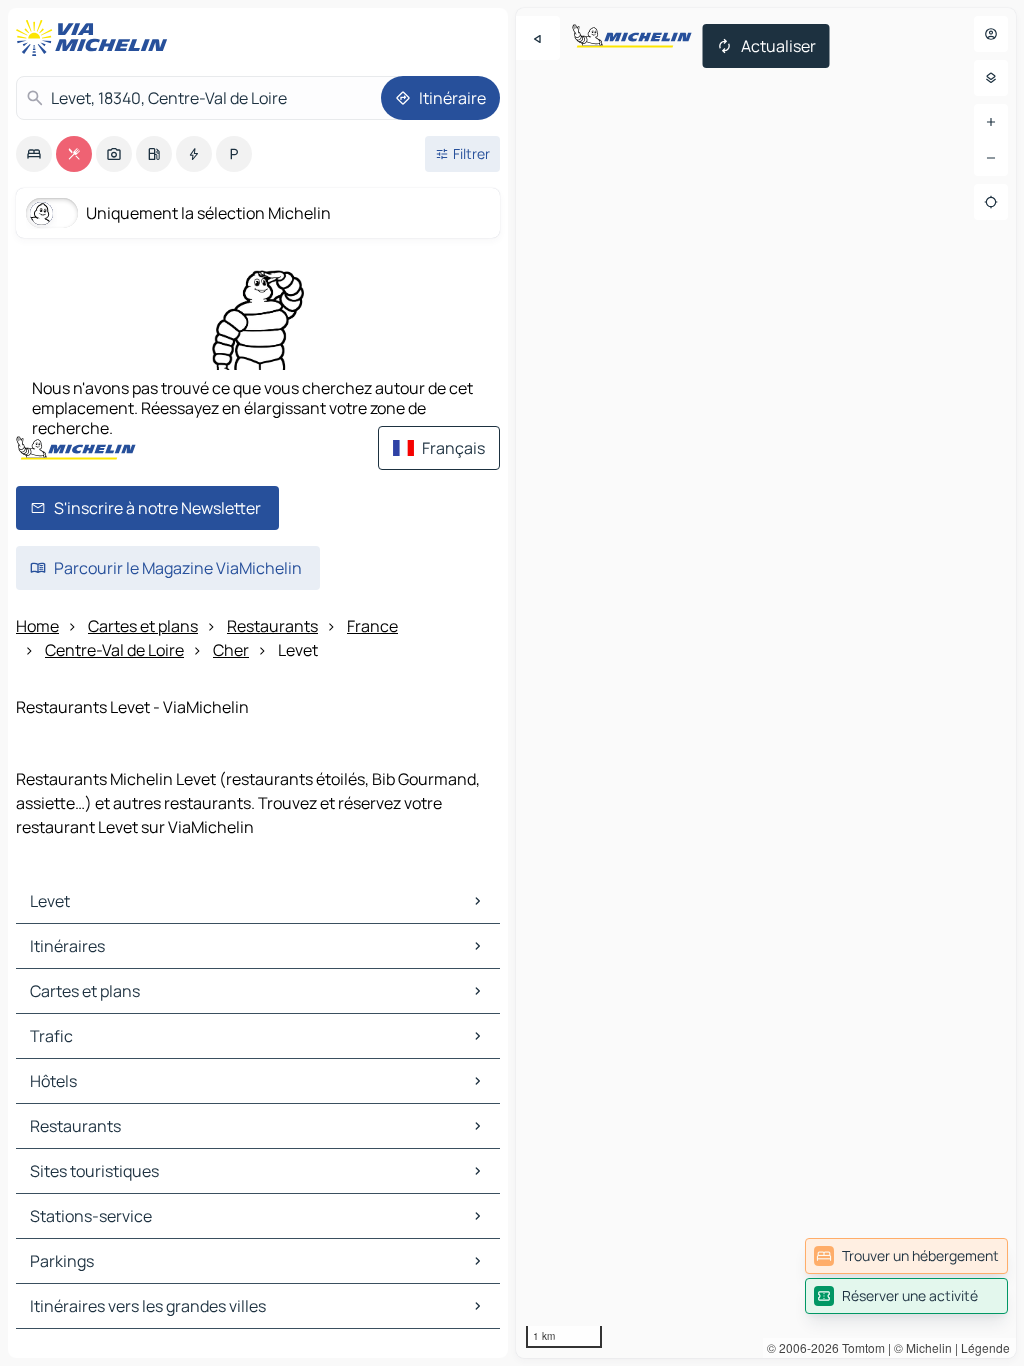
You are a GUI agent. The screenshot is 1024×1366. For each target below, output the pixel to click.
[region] (766, 683)
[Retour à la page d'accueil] (96, 38)
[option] (34, 154)
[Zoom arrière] (991, 158)
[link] (906, 1256)
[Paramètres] (991, 78)
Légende (985, 1347)
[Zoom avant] (991, 122)
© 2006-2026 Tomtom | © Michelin (859, 1347)
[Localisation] (991, 202)
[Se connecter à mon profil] (991, 34)
